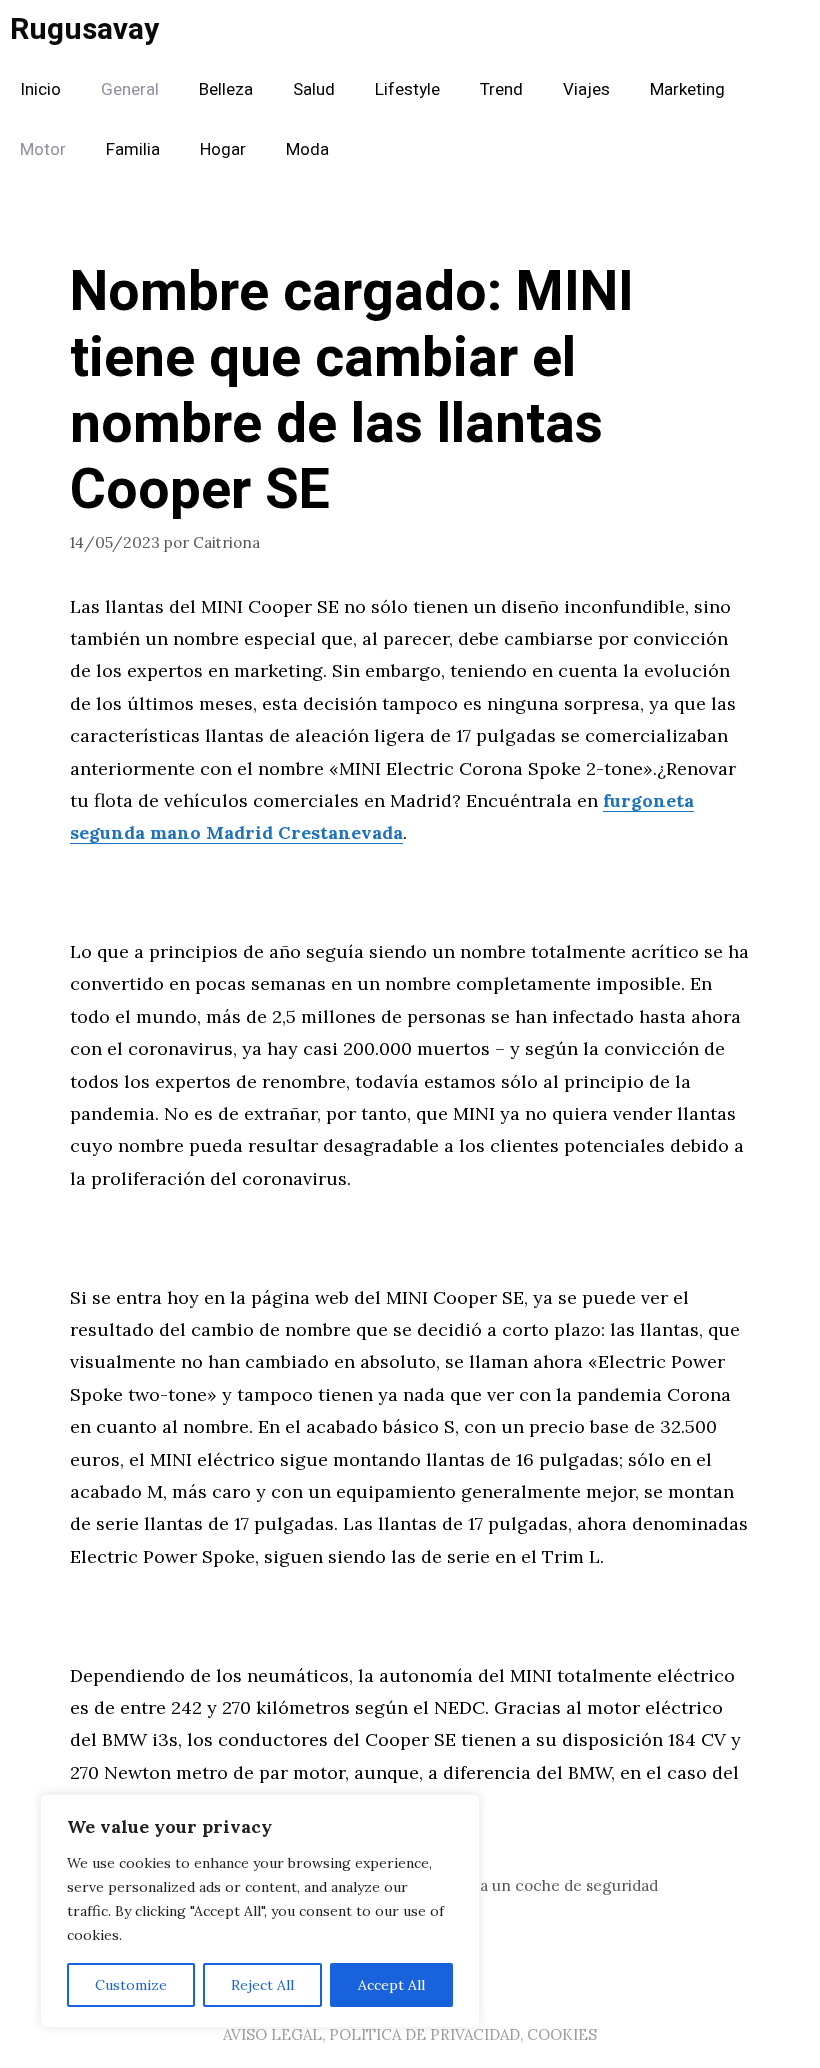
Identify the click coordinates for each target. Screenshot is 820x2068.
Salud (314, 89)
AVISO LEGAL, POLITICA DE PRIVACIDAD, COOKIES (410, 2034)
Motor (43, 149)
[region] (260, 1911)
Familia (133, 149)
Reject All (262, 1985)
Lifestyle (407, 89)
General (130, 89)
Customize (131, 1985)
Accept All (391, 1985)
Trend (501, 89)
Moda (307, 149)
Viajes (586, 89)
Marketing (687, 89)
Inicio (40, 89)
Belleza (226, 89)
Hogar (223, 149)
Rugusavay (84, 30)
